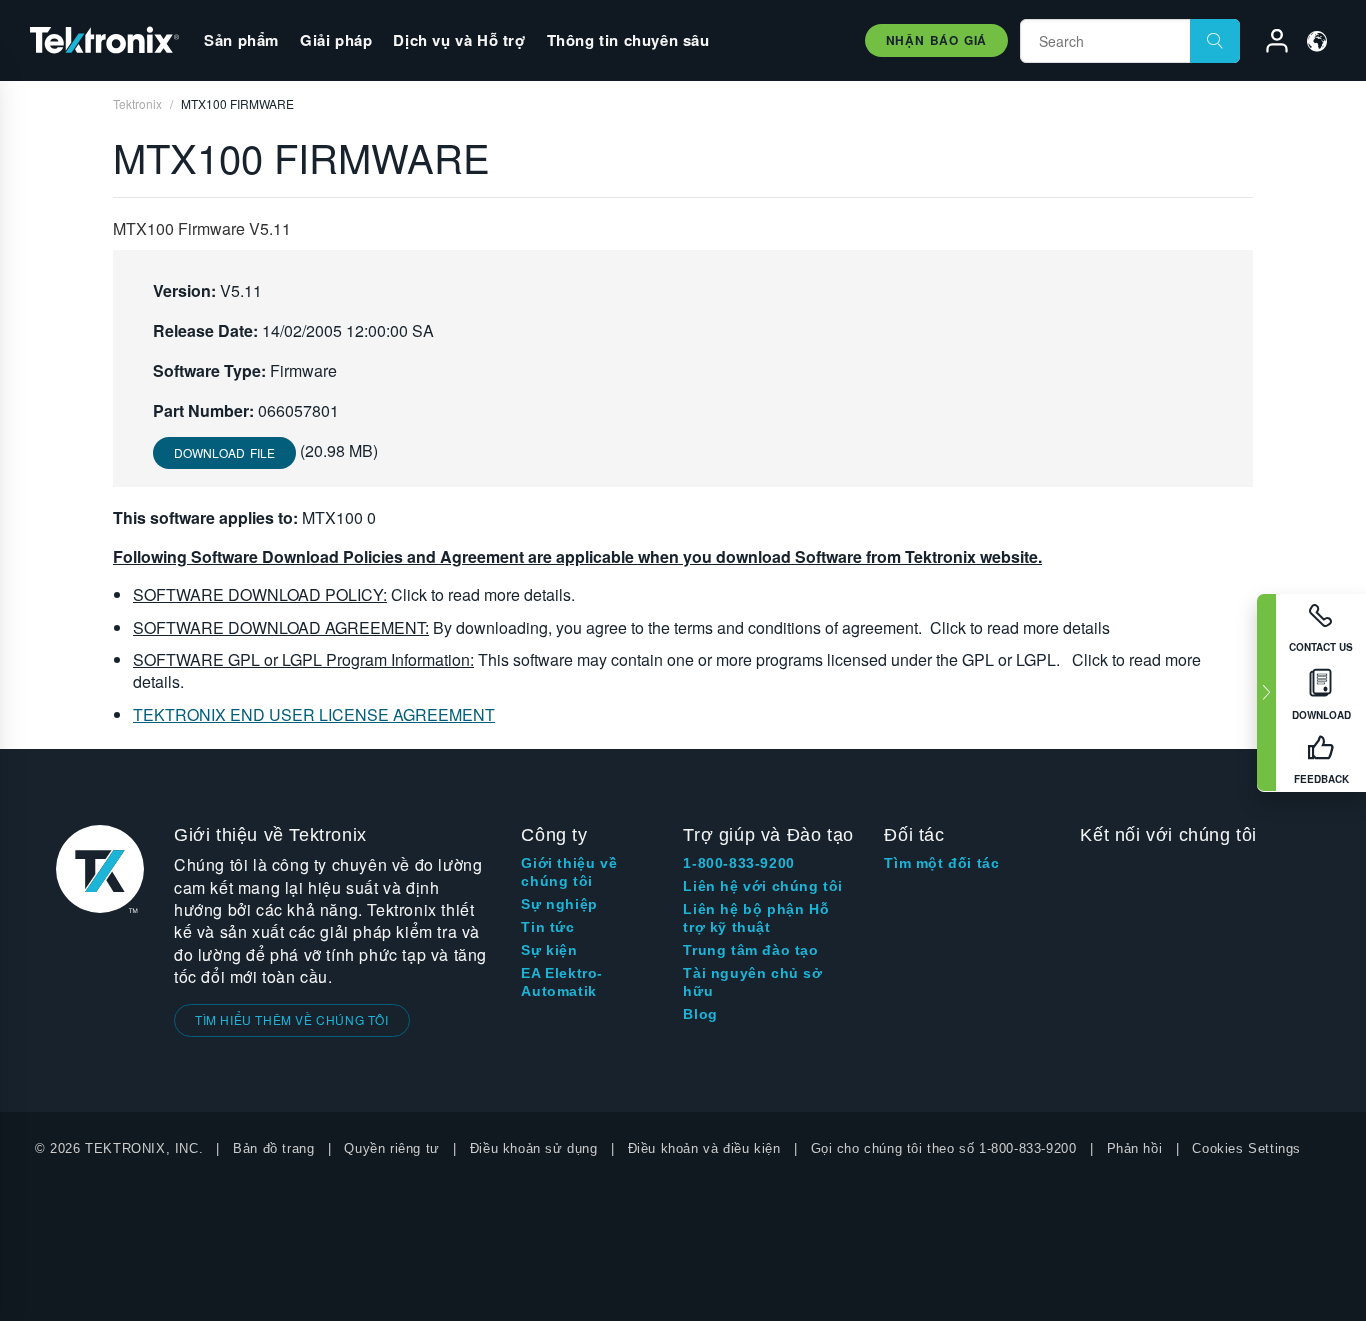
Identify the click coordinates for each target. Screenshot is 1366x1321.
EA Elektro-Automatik (562, 982)
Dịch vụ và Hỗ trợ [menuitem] (459, 40)
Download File (224, 452)
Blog (700, 1014)
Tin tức (547, 927)
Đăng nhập (1268, 44)
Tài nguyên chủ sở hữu (752, 982)
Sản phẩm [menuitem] (241, 40)
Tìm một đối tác (941, 863)
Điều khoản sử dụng (534, 1148)
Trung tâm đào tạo (750, 950)
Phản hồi (1135, 1148)
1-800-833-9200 (738, 863)
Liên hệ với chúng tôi (763, 886)
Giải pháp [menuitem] (336, 40)
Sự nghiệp (559, 904)
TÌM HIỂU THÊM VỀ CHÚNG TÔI (292, 1019)
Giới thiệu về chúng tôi (569, 872)
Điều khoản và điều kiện (704, 1148)
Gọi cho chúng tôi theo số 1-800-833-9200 (944, 1148)
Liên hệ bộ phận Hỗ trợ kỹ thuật (756, 918)
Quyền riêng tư (391, 1148)
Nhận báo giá (936, 40)
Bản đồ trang (273, 1148)
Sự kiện (549, 950)
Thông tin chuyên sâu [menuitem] (628, 40)
